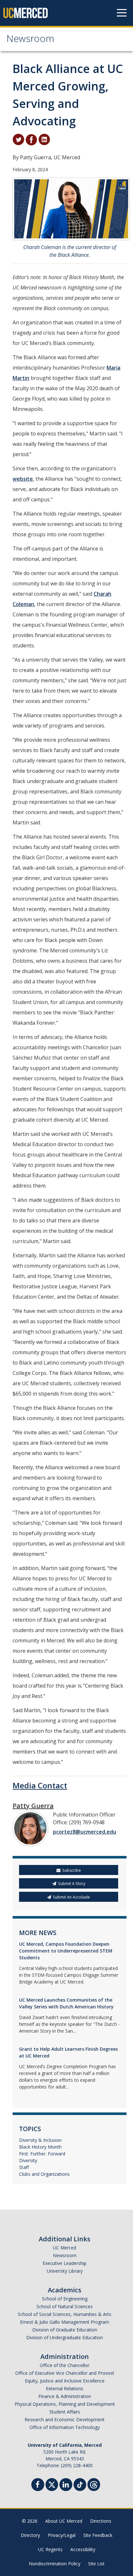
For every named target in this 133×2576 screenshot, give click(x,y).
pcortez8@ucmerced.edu (85, 1832)
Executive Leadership (65, 2263)
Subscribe (72, 1870)
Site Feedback (98, 2535)
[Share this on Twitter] (18, 139)
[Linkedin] (66, 2485)
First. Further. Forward (42, 2154)
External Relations (65, 2388)
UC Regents (50, 2549)
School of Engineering (65, 2299)
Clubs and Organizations (44, 2174)
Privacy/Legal (62, 2535)
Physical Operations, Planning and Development (65, 2404)
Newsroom (30, 40)
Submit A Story (72, 1884)
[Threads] (94, 2484)
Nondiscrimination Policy (55, 2564)
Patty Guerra (33, 1806)
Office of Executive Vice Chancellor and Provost (65, 2373)
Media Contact (40, 1785)
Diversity (28, 2160)
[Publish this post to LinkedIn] (44, 139)
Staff (24, 2167)
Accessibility (83, 2549)
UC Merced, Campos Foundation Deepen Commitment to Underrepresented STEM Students (66, 1951)
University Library (65, 2271)
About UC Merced (64, 2521)
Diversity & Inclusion (40, 2140)
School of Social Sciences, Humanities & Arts (65, 2314)
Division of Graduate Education (65, 2330)
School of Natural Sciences (65, 2306)
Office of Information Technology (65, 2427)
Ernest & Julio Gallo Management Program (65, 2322)
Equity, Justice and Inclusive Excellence (65, 2381)
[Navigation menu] (122, 13)
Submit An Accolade (72, 1897)
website (23, 479)
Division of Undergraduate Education (65, 2337)
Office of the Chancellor (65, 2365)
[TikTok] (80, 2484)
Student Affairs (65, 2412)
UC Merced (65, 2248)
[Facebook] (38, 2485)
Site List (96, 2564)
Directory (30, 2535)
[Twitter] (52, 2484)
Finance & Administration (65, 2396)
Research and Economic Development (65, 2419)
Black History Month (40, 2147)
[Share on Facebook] (31, 139)
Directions (101, 2521)
